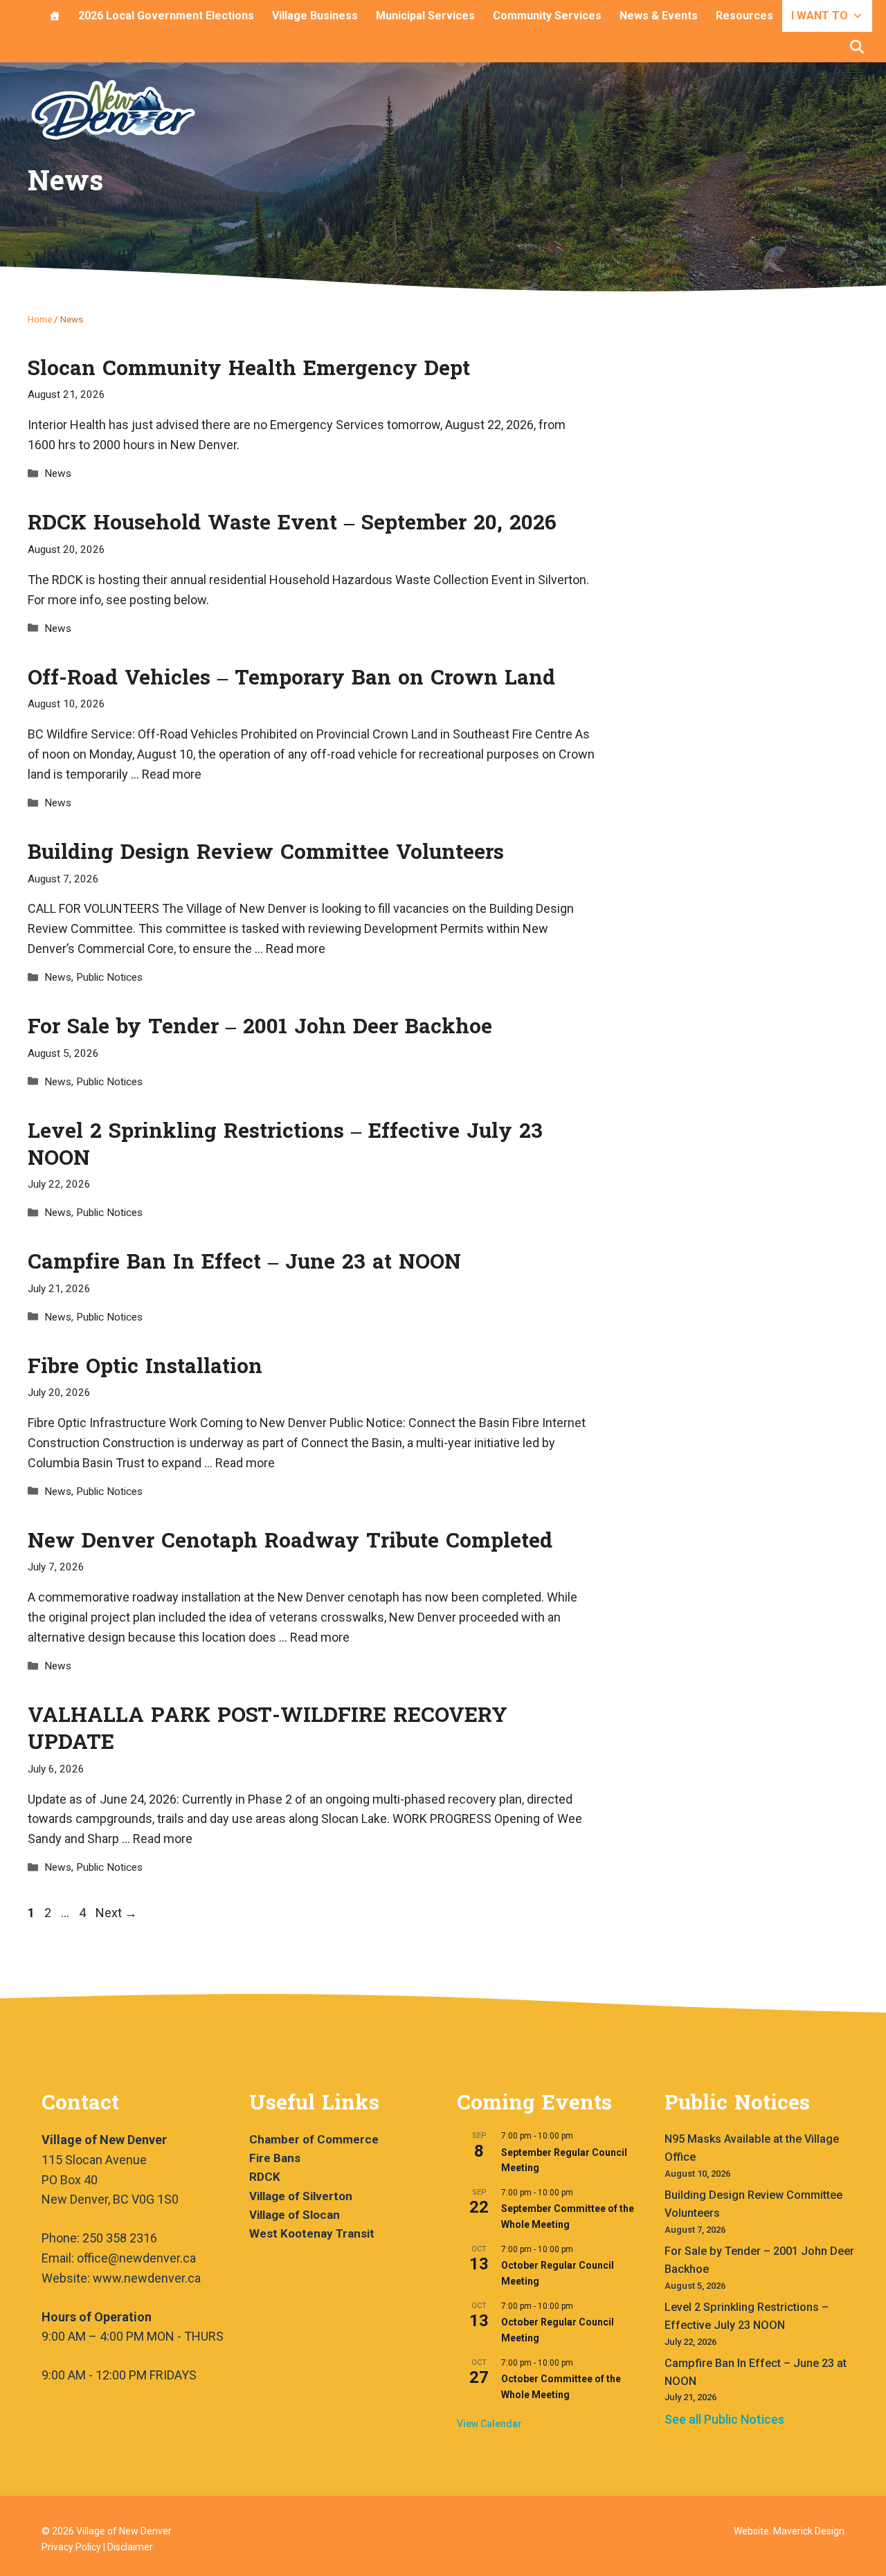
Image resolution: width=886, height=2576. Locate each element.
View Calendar (489, 2424)
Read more (172, 774)
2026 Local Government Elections (166, 16)
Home (40, 319)
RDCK (265, 2177)
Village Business (315, 16)
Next (116, 1913)
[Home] (55, 16)
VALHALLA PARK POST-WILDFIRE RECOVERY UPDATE (268, 1729)
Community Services (547, 16)
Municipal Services (425, 16)
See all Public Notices (724, 2419)
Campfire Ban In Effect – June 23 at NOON (244, 1262)
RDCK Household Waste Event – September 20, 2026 (292, 523)
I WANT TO (820, 16)
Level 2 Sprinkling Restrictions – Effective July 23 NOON (285, 1145)
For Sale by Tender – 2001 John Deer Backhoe (260, 1027)
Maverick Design (809, 2531)
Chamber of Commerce (314, 2139)
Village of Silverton (301, 2196)
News (58, 473)
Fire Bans (275, 2158)
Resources (744, 16)
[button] (857, 47)
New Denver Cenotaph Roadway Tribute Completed (290, 1541)
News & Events (659, 16)
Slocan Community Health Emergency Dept (249, 369)
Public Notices (109, 977)
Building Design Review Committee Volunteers (266, 852)
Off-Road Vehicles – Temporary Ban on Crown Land (291, 678)
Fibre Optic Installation (145, 1367)
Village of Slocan (295, 2215)
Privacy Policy (71, 2547)
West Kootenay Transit (312, 2233)
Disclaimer (130, 2547)
